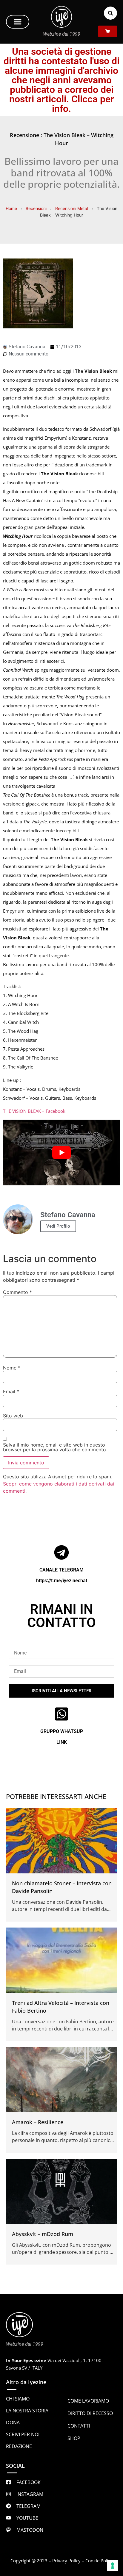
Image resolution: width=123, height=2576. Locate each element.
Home (11, 208)
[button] (18, 22)
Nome (12, 1368)
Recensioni (36, 208)
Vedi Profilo (58, 1226)
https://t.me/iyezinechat (62, 1581)
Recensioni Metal (72, 208)
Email (11, 1392)
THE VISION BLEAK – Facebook (34, 1111)
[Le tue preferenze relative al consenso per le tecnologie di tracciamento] (113, 2566)
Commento (17, 1292)
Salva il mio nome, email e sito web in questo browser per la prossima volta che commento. (55, 1447)
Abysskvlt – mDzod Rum (43, 2234)
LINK (62, 1742)
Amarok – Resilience (38, 2122)
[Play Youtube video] (61, 1152)
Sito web (13, 1416)
